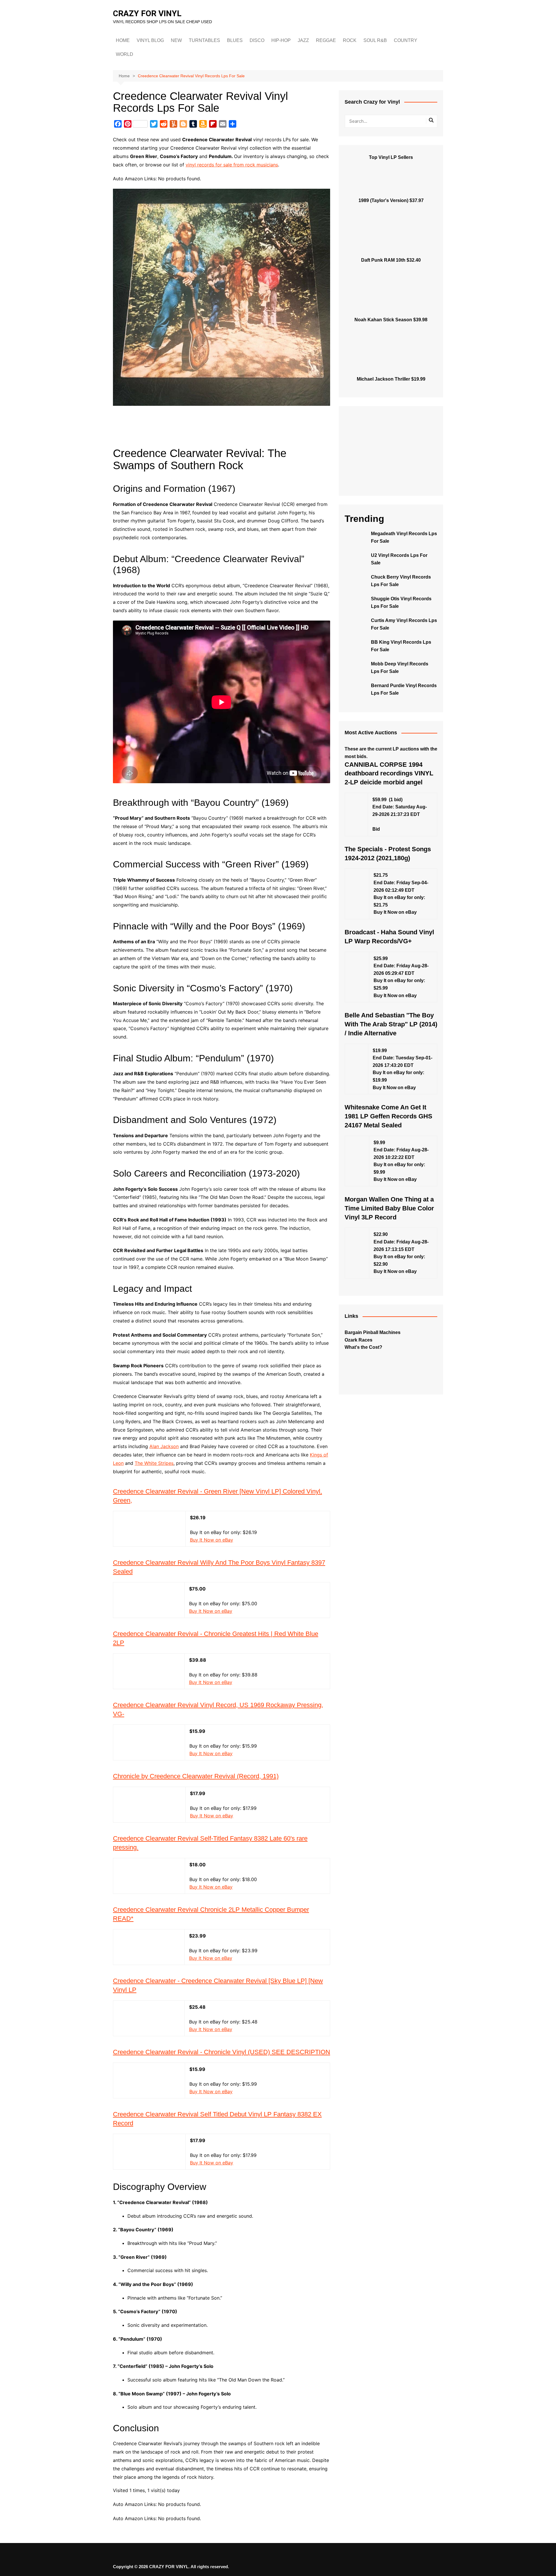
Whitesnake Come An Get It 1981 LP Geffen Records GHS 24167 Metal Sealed (388, 1116)
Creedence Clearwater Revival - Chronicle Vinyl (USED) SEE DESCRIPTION (222, 2052)
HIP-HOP (281, 40)
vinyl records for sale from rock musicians (232, 165)
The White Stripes (154, 1463)
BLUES (235, 40)
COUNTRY (406, 40)
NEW (176, 40)
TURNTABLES (204, 40)
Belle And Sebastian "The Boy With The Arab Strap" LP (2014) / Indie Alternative (391, 1024)
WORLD (125, 54)
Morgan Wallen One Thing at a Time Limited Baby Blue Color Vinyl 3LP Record (389, 1208)
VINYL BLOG (150, 40)
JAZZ (303, 40)
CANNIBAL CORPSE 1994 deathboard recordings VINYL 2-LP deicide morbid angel (389, 774)
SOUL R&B (375, 40)
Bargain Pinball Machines (373, 1332)
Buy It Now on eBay (212, 1540)
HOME (123, 40)
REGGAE (326, 40)
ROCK (350, 40)
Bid (376, 829)
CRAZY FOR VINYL (147, 13)
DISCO (257, 40)
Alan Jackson (164, 1446)
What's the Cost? (363, 1347)
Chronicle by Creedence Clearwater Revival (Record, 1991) (196, 1776)
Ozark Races (359, 1340)
